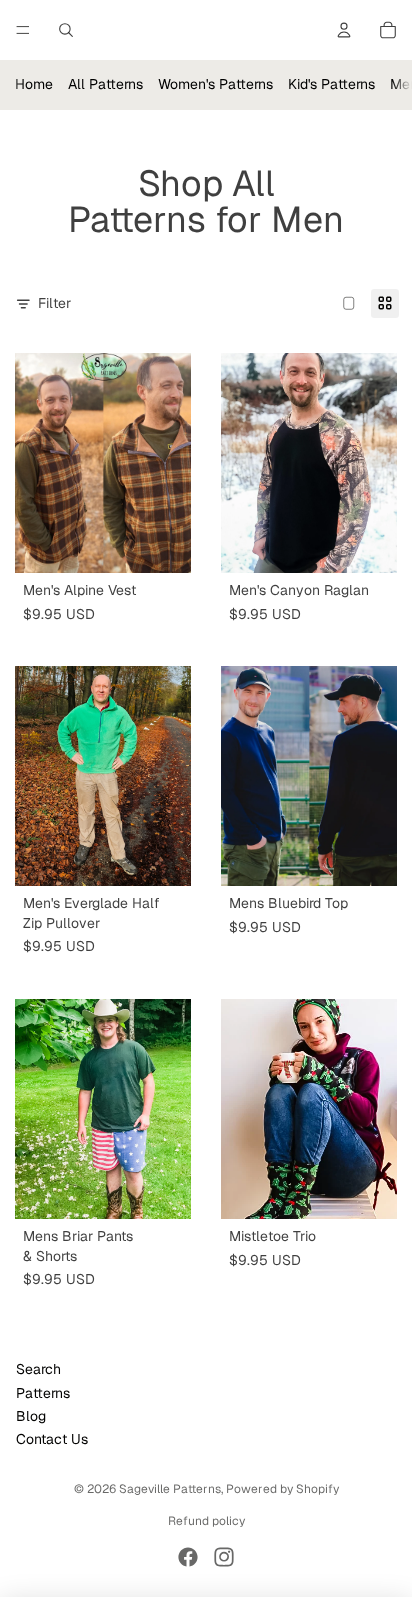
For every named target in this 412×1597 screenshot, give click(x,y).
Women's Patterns (215, 84)
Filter (54, 303)
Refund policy (206, 1521)
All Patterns (105, 84)
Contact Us (52, 1439)
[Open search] (66, 30)
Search (38, 1369)
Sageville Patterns (170, 1489)
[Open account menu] (344, 30)
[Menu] (23, 30)
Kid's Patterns (331, 84)
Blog (31, 1416)
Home (34, 84)
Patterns (43, 1393)
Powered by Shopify (282, 1489)
